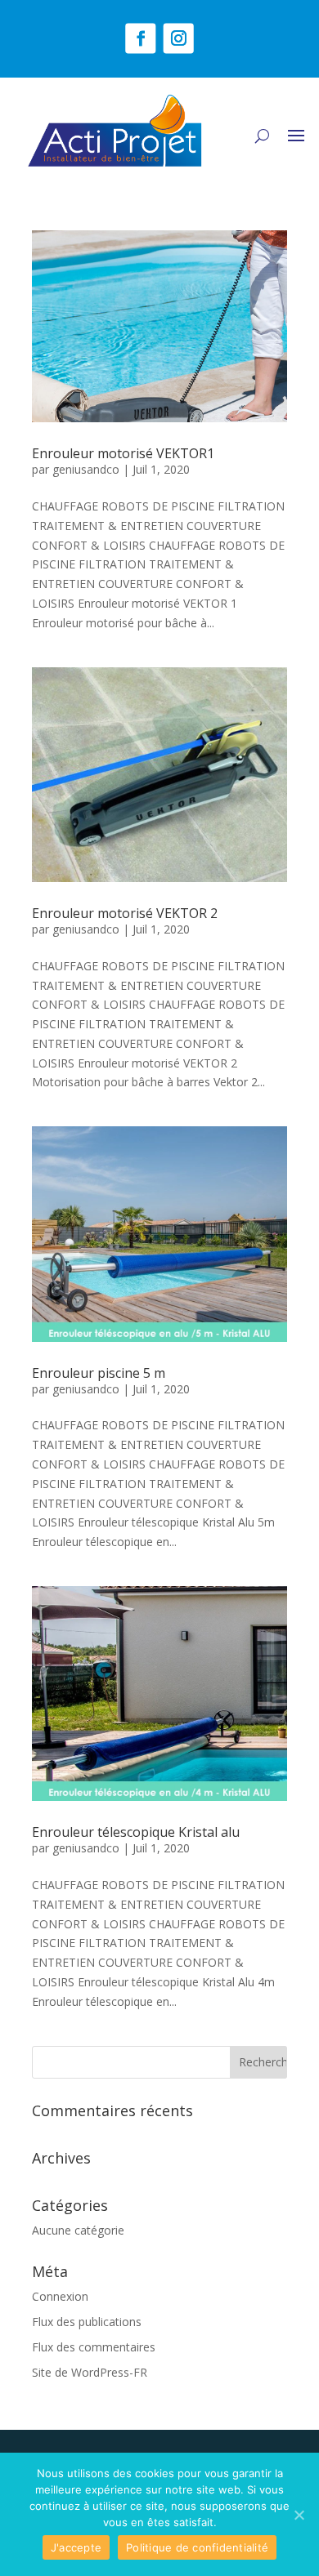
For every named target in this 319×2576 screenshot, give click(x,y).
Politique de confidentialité (197, 2547)
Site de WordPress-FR (90, 2372)
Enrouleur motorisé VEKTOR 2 (125, 913)
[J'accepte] (299, 2515)
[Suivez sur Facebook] (140, 38)
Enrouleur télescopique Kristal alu (136, 1832)
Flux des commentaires (94, 2347)
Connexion (60, 2296)
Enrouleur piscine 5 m (99, 1373)
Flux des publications (87, 2322)
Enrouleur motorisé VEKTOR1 (123, 453)
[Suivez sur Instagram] (179, 38)
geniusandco (86, 469)
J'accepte (76, 2547)
